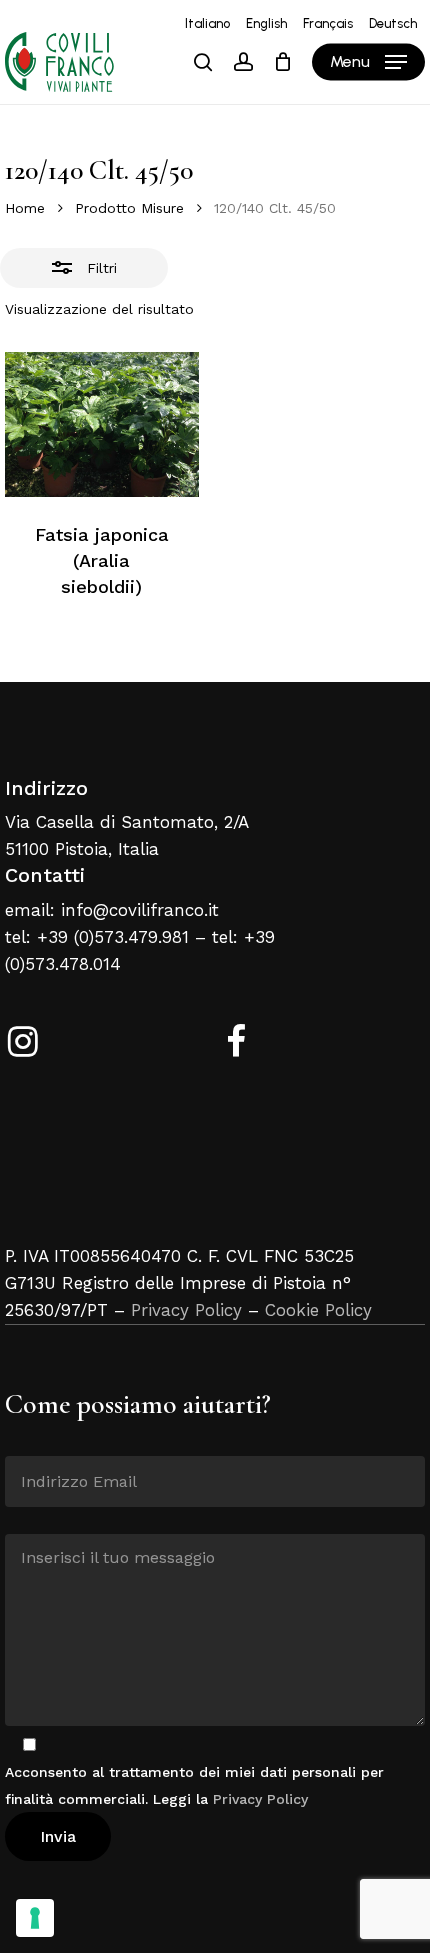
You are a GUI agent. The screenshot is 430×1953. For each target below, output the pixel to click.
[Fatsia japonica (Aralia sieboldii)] (102, 424)
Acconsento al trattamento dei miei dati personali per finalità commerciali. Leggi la (194, 1785)
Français (328, 23)
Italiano (207, 23)
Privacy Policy (186, 1310)
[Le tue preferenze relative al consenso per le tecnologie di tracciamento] (35, 1918)
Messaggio (41, 1519)
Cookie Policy (318, 1310)
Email (24, 1441)
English (266, 23)
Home (25, 208)
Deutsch (393, 23)
